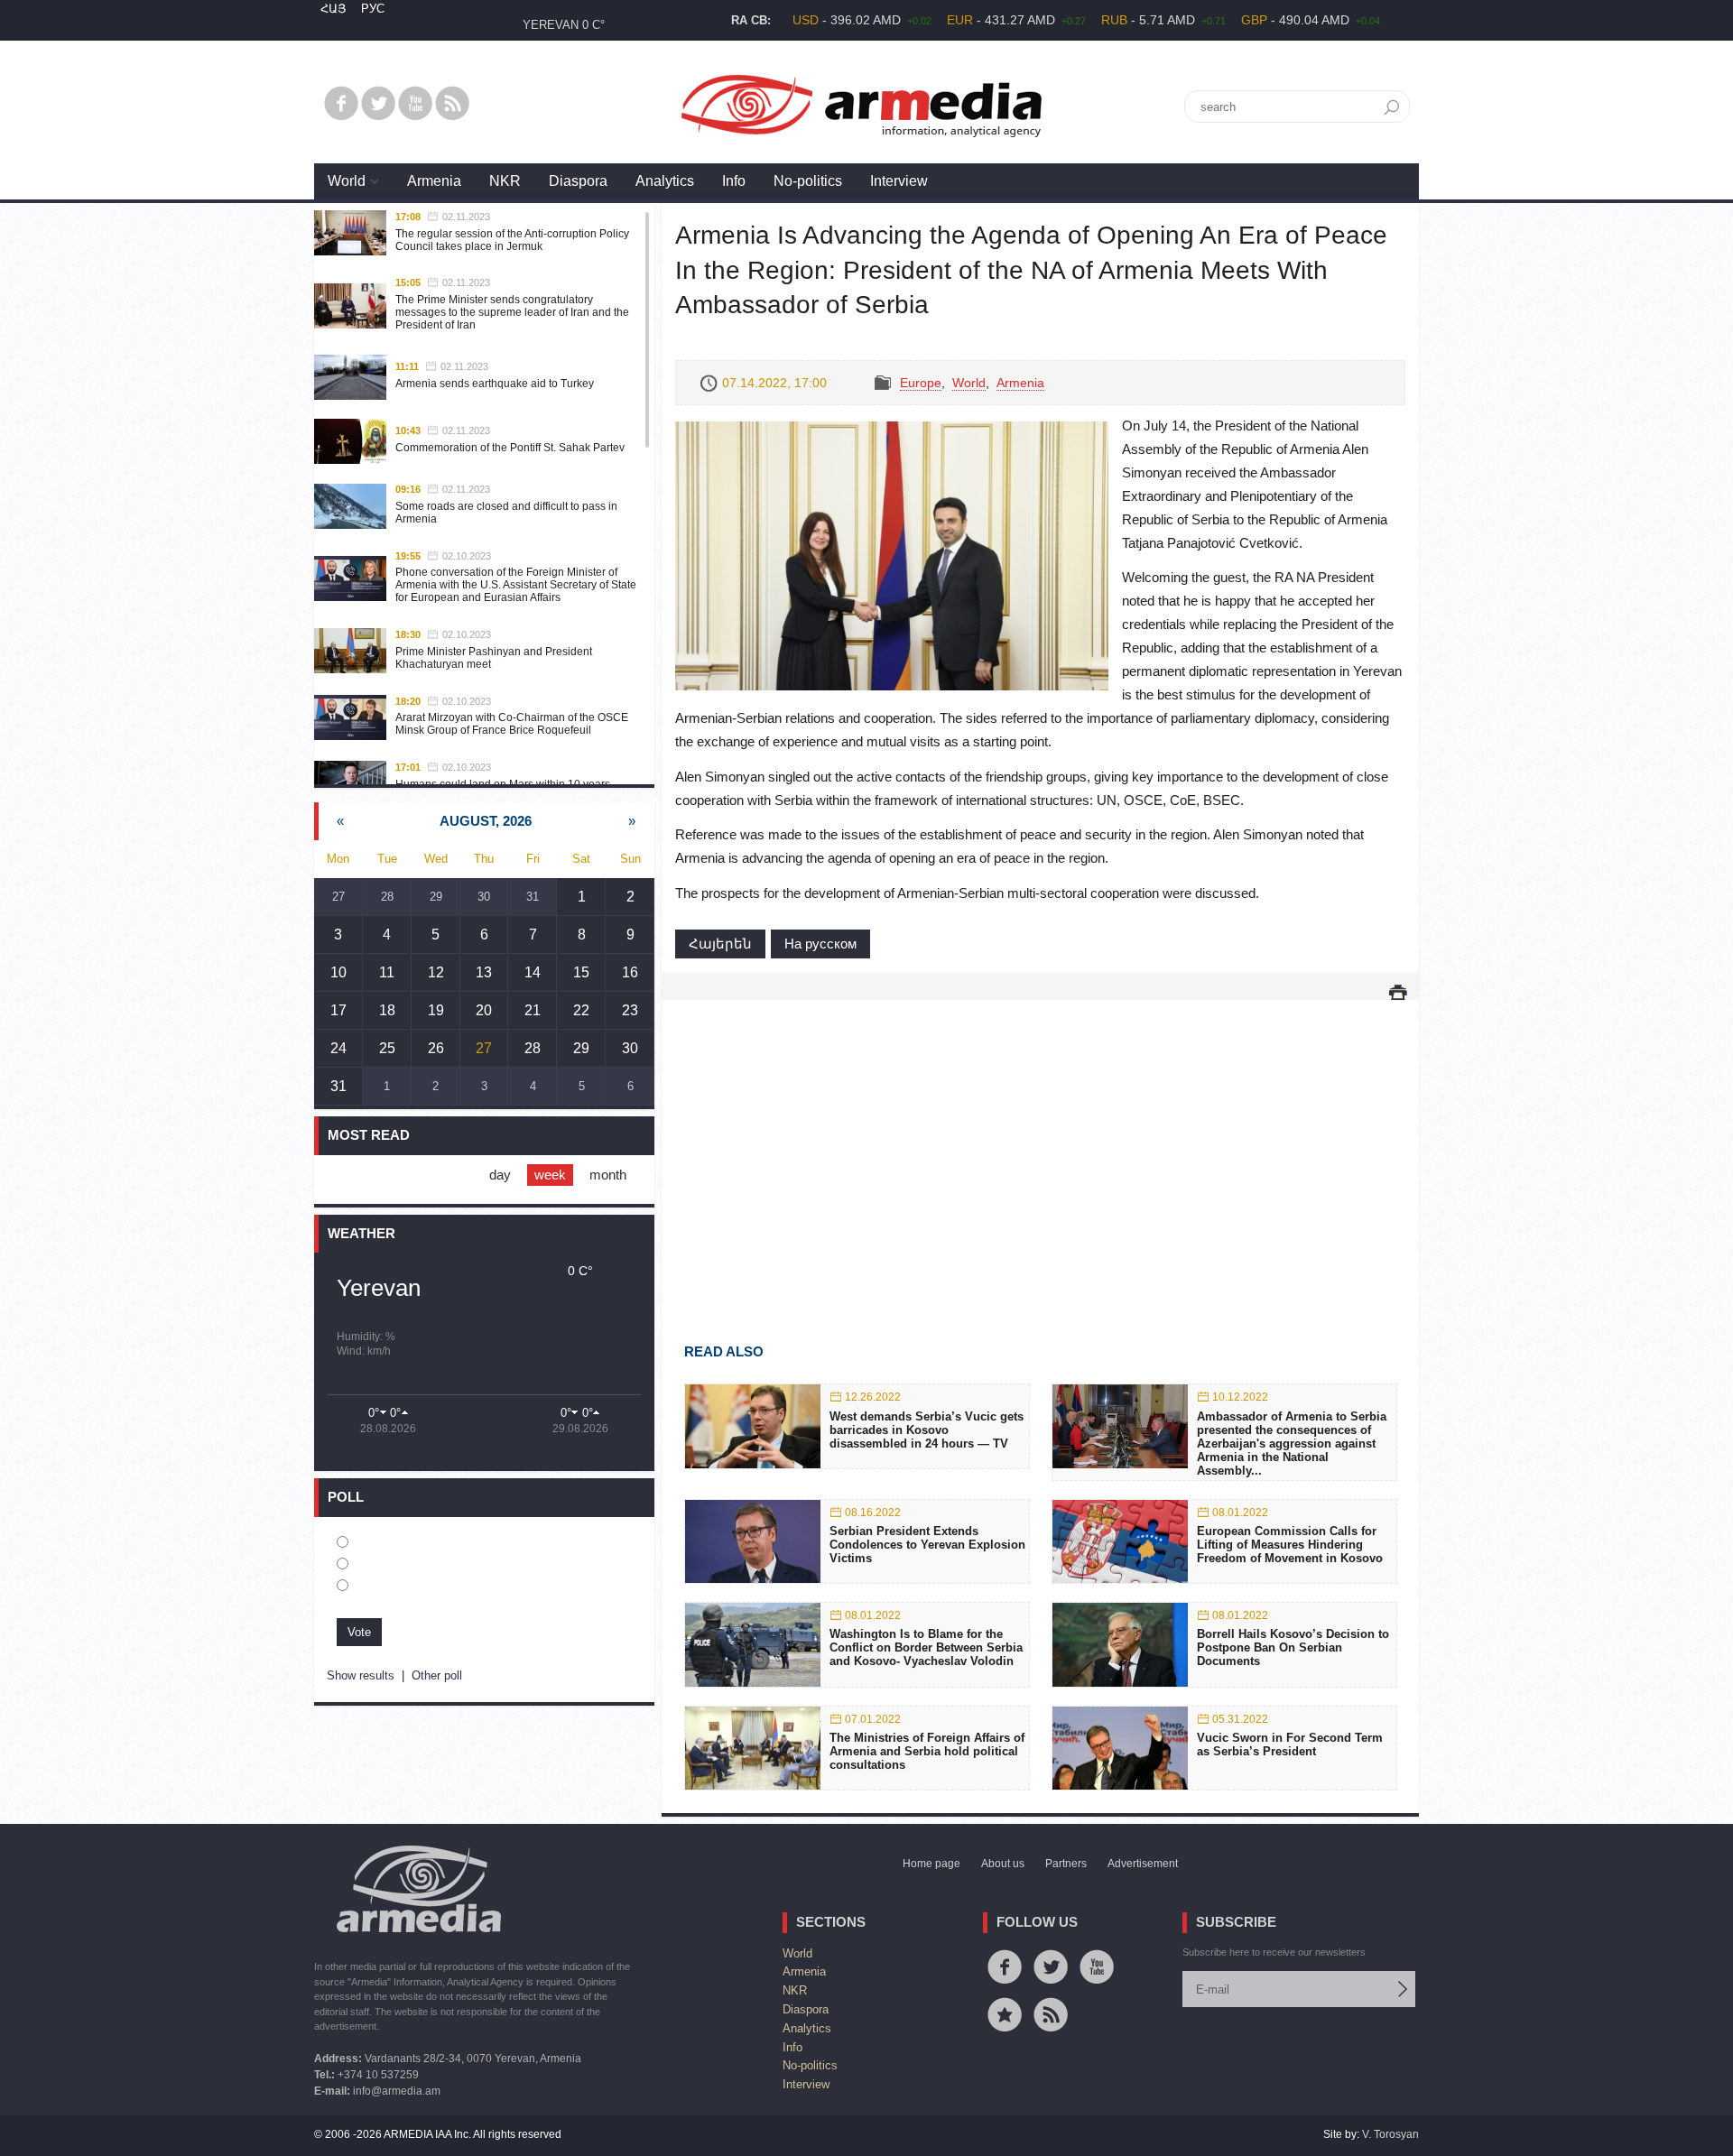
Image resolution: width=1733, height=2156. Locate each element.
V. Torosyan (1390, 2134)
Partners (1066, 1864)
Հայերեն (720, 944)
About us (1003, 1864)
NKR (505, 181)
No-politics (808, 181)
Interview (899, 181)
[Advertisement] (1040, 1145)
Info (734, 181)
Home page (931, 1864)
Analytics (665, 181)
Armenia (434, 181)
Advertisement (1143, 1864)
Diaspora (578, 181)
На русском (820, 944)
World (347, 181)
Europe (921, 383)
